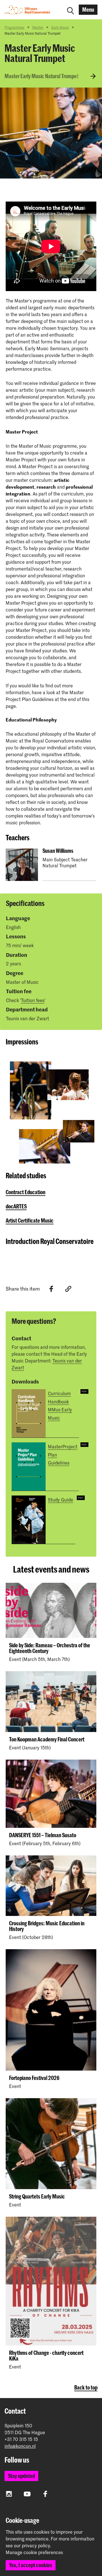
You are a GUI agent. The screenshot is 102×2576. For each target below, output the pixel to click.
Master (38, 27)
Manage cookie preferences (34, 2552)
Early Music (60, 27)
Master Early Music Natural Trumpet (42, 76)
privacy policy (36, 2545)
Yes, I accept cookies (31, 2565)
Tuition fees (33, 1000)
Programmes (14, 27)
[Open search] (71, 10)
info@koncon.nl (20, 2446)
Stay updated (21, 2476)
